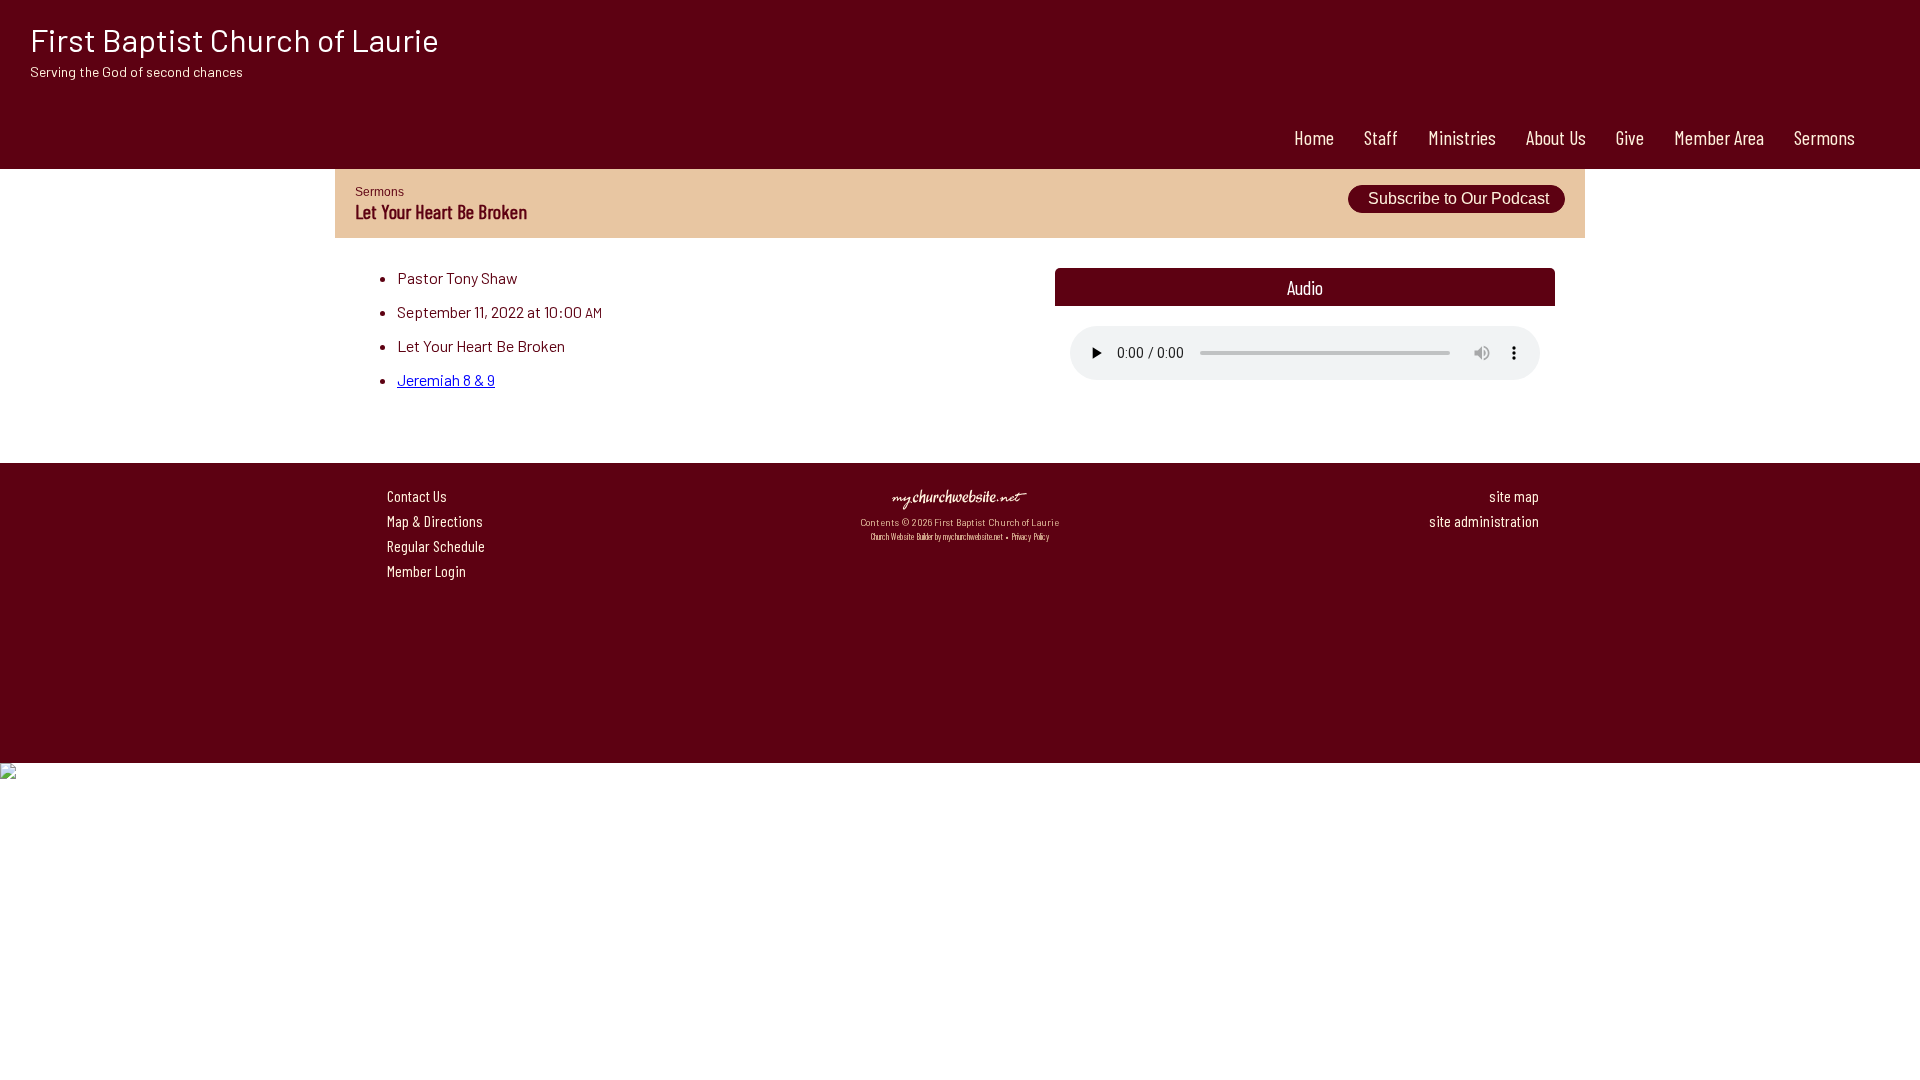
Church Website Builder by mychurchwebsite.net (937, 536)
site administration (1484, 520)
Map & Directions (432, 520)
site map (1514, 495)
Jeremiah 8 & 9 (446, 379)
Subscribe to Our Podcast (1456, 198)
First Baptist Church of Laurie (234, 39)
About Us (1556, 137)
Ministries (1462, 137)
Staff (1381, 137)
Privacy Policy (1030, 536)
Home (1314, 137)
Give (1630, 137)
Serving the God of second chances (136, 71)
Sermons (1824, 137)
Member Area (1719, 137)
